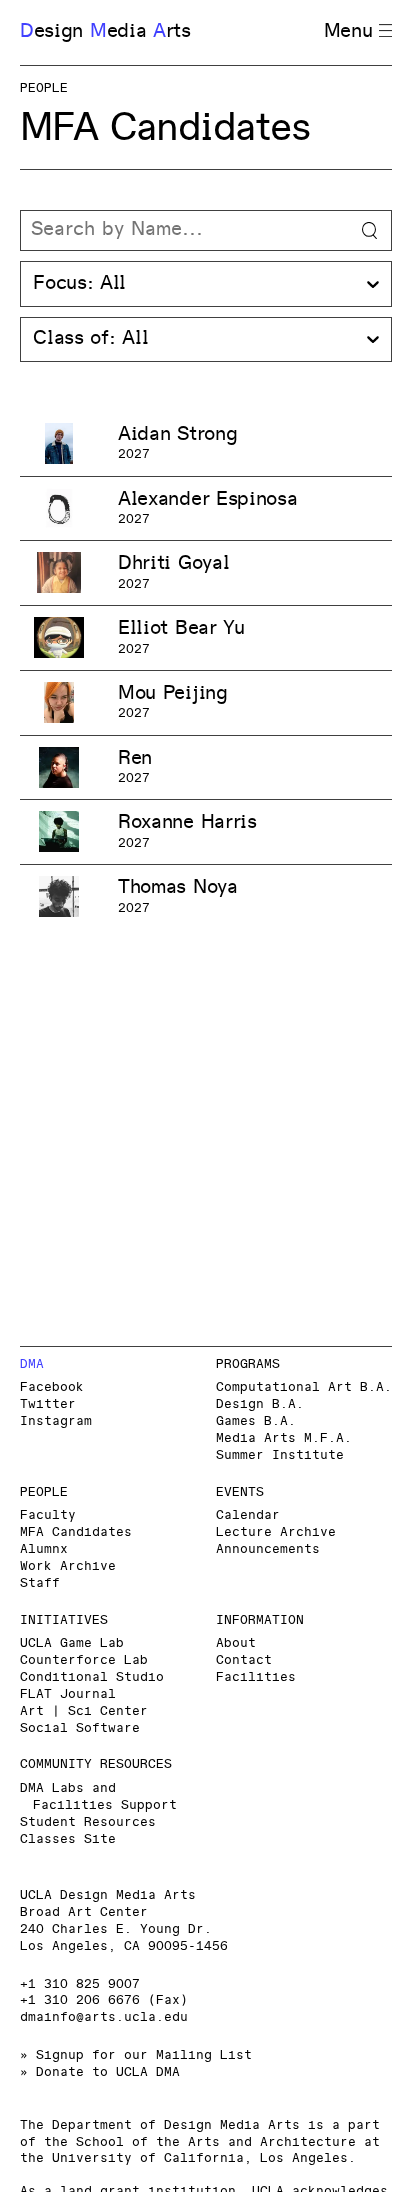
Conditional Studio (92, 1677)
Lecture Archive (276, 1532)
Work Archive (68, 1566)
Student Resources (88, 1822)
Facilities (256, 1677)
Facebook (52, 1387)
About (236, 1643)
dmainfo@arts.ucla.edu (104, 2017)
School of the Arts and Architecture (216, 2142)
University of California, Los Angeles (200, 2158)
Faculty (48, 1515)
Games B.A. (256, 1421)
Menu (348, 31)
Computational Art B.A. (304, 1387)
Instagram (56, 1421)
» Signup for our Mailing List (136, 2055)
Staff (40, 1583)
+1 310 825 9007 (80, 1984)
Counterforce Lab (84, 1660)
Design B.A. (260, 1404)
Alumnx (44, 1549)
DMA (32, 1364)
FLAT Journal (68, 1694)
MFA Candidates (76, 1532)
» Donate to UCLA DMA (100, 2072)
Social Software (80, 1728)
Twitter (48, 1404)
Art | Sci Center (84, 1711)
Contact (244, 1660)
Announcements (268, 1549)
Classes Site (68, 1839)
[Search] (206, 231)
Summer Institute (280, 1455)
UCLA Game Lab (72, 1643)
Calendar (248, 1515)
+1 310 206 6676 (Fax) (104, 2000)
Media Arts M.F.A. (284, 1438)
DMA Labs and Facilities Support (98, 1797)
